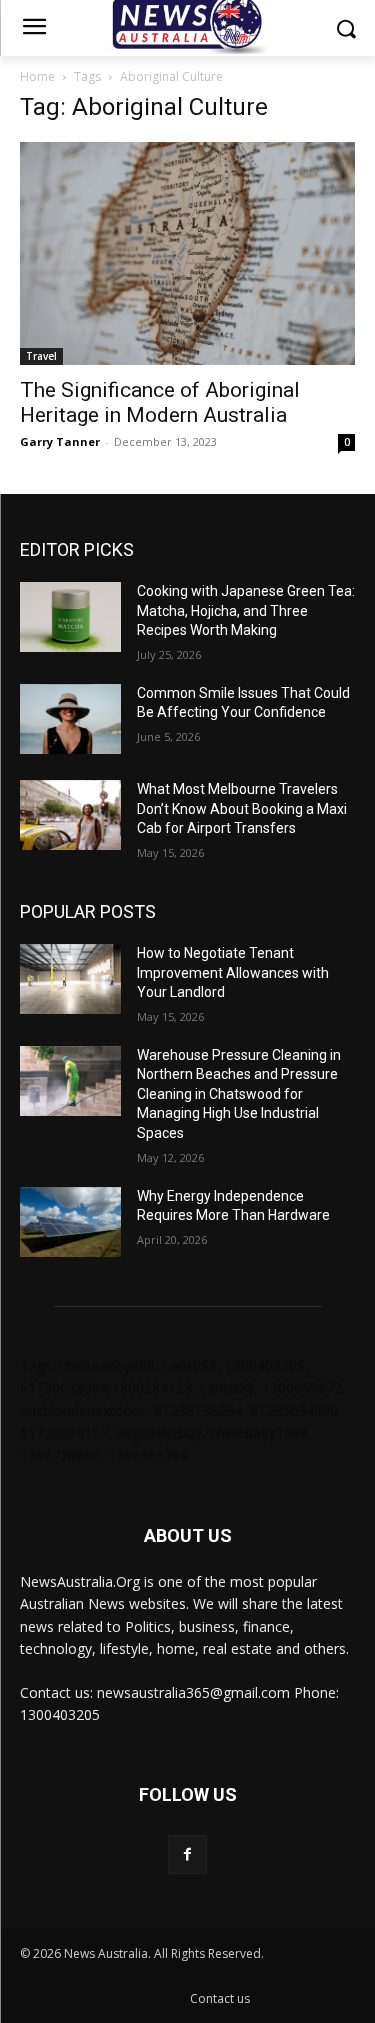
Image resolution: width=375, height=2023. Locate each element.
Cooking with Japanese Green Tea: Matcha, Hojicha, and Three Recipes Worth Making (246, 610)
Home (37, 76)
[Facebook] (187, 1854)
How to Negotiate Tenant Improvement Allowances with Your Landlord (233, 972)
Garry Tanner (60, 441)
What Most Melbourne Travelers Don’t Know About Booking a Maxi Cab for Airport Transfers (242, 808)
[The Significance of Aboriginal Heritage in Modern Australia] (187, 253)
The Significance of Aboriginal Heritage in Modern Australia (160, 402)
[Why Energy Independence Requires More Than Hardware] (70, 1222)
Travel (41, 356)
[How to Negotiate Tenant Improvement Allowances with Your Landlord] (70, 979)
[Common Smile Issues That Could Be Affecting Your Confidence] (70, 719)
